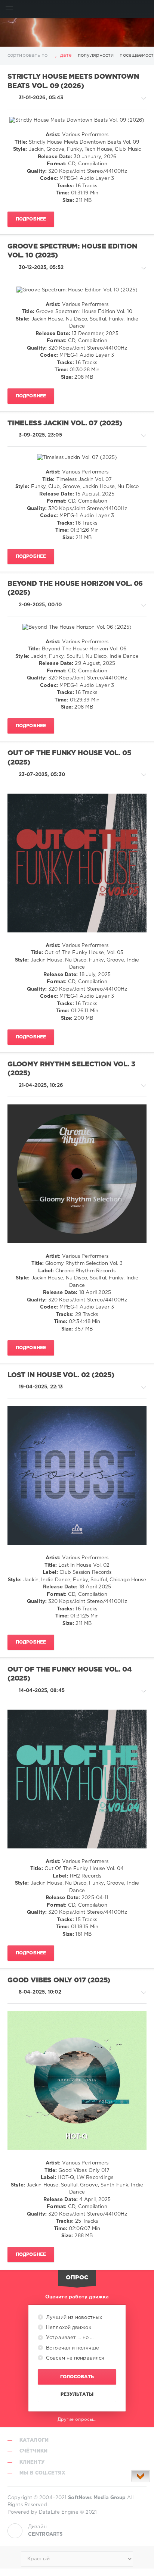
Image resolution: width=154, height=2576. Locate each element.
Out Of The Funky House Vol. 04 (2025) (70, 1674)
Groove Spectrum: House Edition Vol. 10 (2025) (72, 251)
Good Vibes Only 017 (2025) (59, 1981)
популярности (96, 55)
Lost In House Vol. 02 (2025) (61, 1375)
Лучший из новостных (73, 2318)
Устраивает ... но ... (69, 2338)
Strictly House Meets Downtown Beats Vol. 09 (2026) (73, 82)
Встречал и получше (72, 2348)
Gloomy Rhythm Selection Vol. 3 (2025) (71, 1069)
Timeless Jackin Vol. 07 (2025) (65, 423)
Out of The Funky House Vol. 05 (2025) (69, 758)
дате (66, 55)
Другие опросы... (77, 2419)
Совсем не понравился (74, 2358)
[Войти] (145, 9)
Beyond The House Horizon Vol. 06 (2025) (75, 589)
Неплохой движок (68, 2328)
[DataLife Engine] (77, 32)
